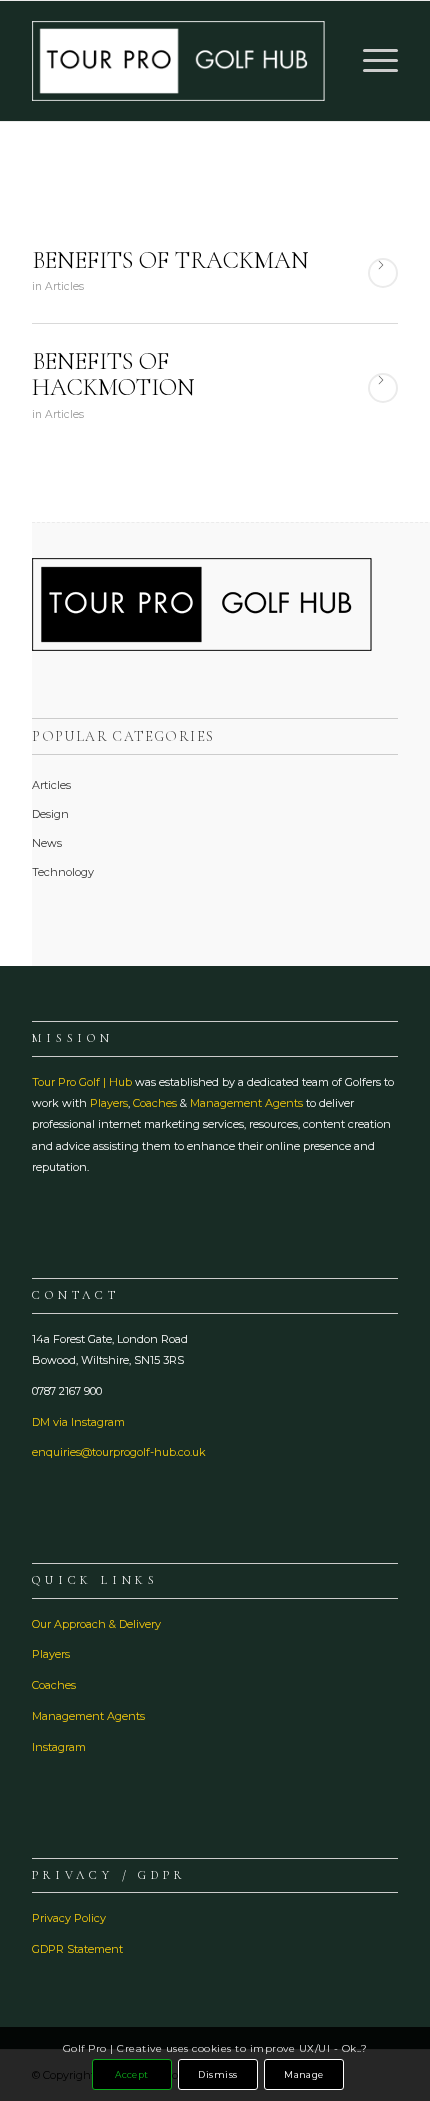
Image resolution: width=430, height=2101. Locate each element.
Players (109, 1103)
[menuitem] (370, 61)
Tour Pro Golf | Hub (82, 1082)
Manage (304, 2074)
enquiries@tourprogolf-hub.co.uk (119, 1452)
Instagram (59, 1747)
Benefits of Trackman (170, 260)
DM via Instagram (78, 1422)
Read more (383, 273)
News (47, 843)
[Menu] (370, 61)
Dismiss (217, 2074)
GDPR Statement (77, 1949)
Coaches (155, 1103)
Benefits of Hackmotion (113, 374)
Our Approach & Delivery (96, 1624)
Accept (132, 2074)
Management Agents (246, 1103)
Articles (64, 286)
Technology (63, 872)
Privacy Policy (69, 1918)
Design (50, 814)
